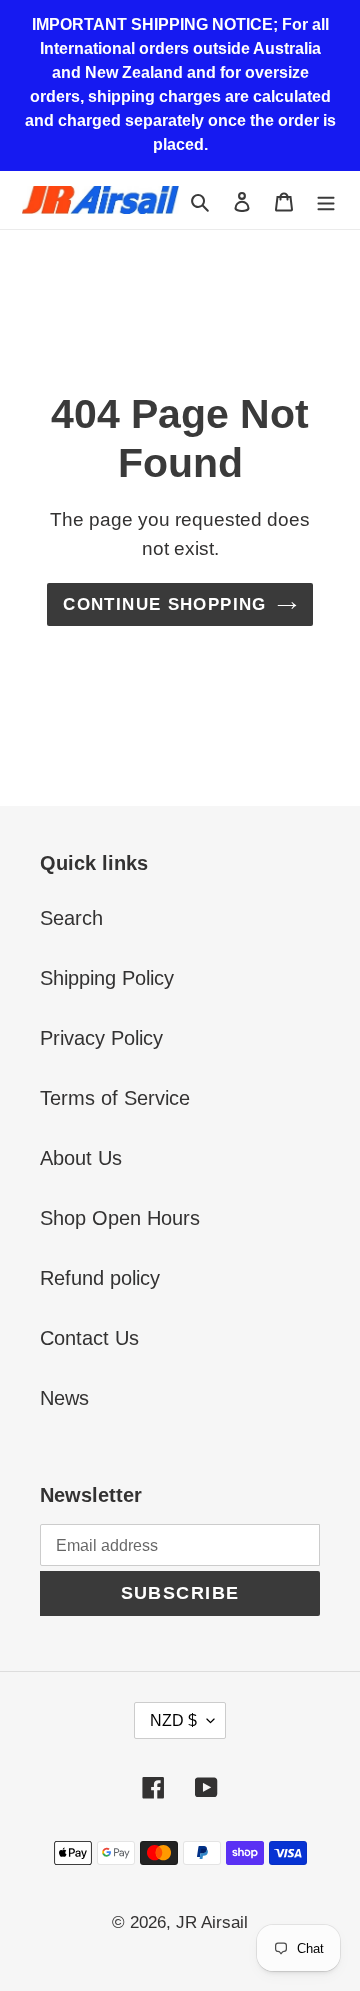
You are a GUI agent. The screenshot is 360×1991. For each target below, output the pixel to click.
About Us (81, 1158)
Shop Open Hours (120, 1218)
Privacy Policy (101, 1038)
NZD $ (173, 1720)
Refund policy (100, 1278)
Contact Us (89, 1338)
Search (71, 918)
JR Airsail (212, 1922)
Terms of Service (115, 1098)
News (64, 1398)
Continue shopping (164, 604)
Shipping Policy (107, 978)
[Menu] (326, 200)
